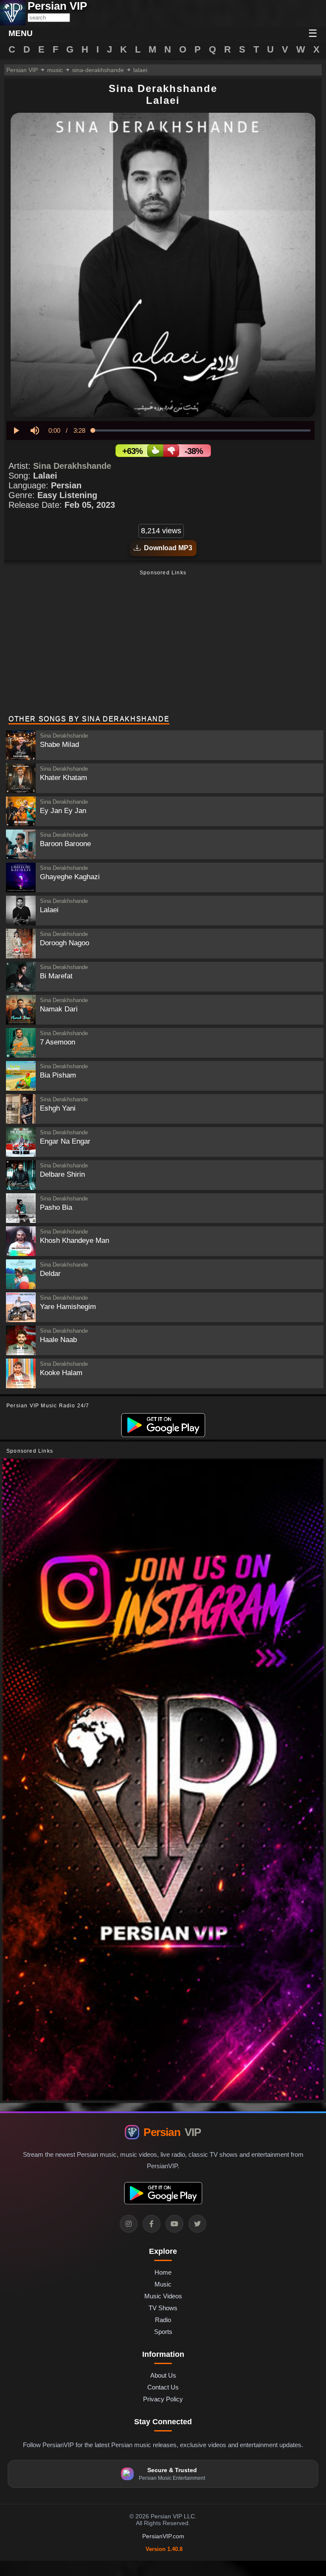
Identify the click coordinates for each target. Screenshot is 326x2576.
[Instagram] (129, 2224)
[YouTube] (174, 2224)
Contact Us (163, 2387)
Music (163, 2284)
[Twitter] (197, 2224)
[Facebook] (152, 2224)
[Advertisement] (163, 643)
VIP (172, 2132)
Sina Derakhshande (72, 466)
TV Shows (163, 2308)
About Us (163, 2375)
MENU (21, 33)
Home (163, 2272)
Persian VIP (22, 70)
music (55, 70)
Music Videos (163, 2296)
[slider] (202, 430)
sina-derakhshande (98, 70)
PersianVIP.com (163, 2536)
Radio (163, 2320)
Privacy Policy (163, 2399)
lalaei (140, 70)
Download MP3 (166, 548)
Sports (163, 2332)
